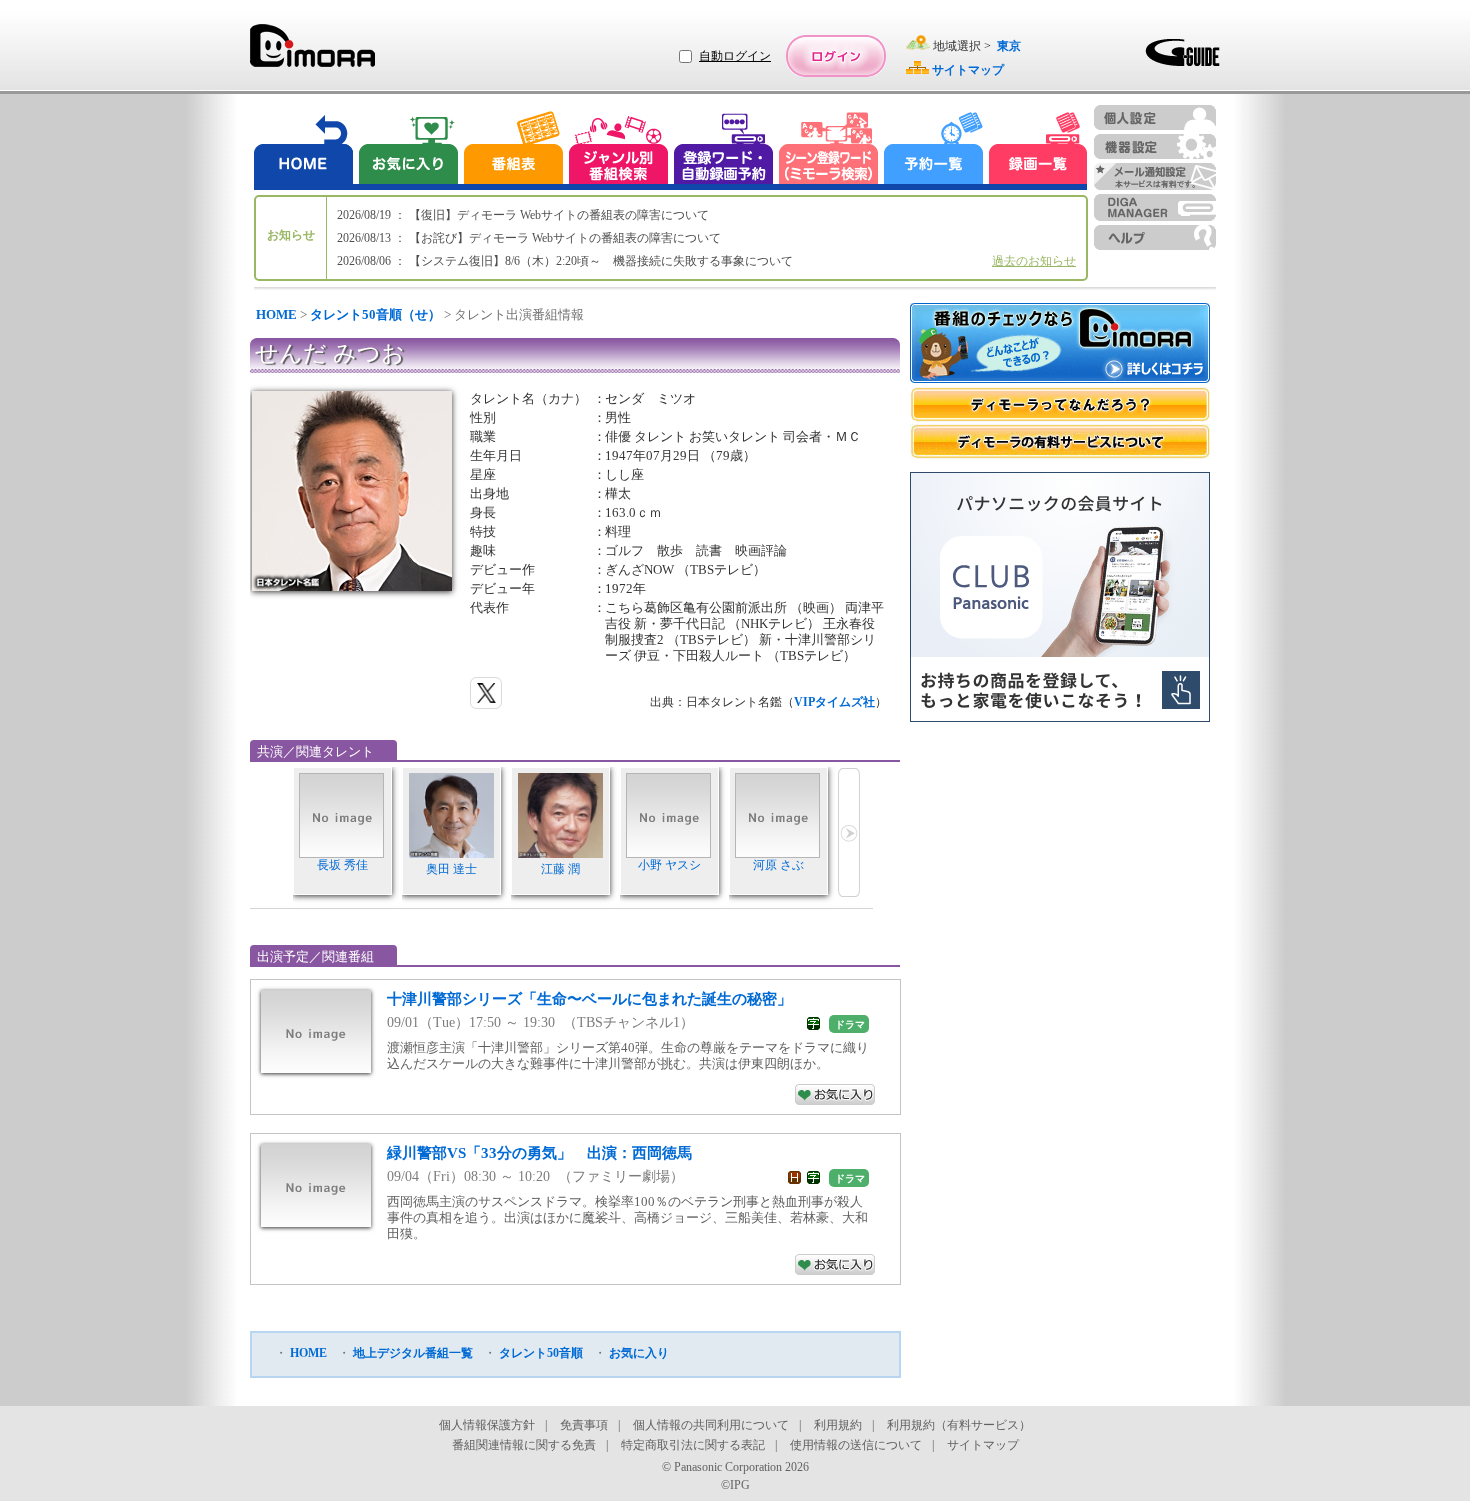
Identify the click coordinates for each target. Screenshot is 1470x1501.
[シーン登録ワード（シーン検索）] (829, 150)
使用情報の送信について (856, 1445)
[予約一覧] (934, 150)
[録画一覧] (1038, 150)
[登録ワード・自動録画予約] (724, 150)
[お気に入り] (407, 150)
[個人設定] (1155, 117)
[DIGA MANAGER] (1155, 207)
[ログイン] (836, 56)
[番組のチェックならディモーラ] (1060, 345)
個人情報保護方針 (487, 1425)
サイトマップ (983, 1445)
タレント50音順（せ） (375, 314)
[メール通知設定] (1155, 176)
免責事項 (584, 1425)
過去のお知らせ (1034, 261)
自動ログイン (735, 56)
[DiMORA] (312, 52)
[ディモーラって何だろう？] (1060, 404)
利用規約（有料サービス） (959, 1425)
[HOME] (304, 150)
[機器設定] (1155, 146)
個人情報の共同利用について (711, 1425)
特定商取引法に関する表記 (693, 1445)
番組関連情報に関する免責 (524, 1445)
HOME (276, 314)
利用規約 (838, 1425)
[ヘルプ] (1155, 237)
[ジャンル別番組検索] (618, 150)
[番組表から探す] (513, 150)
